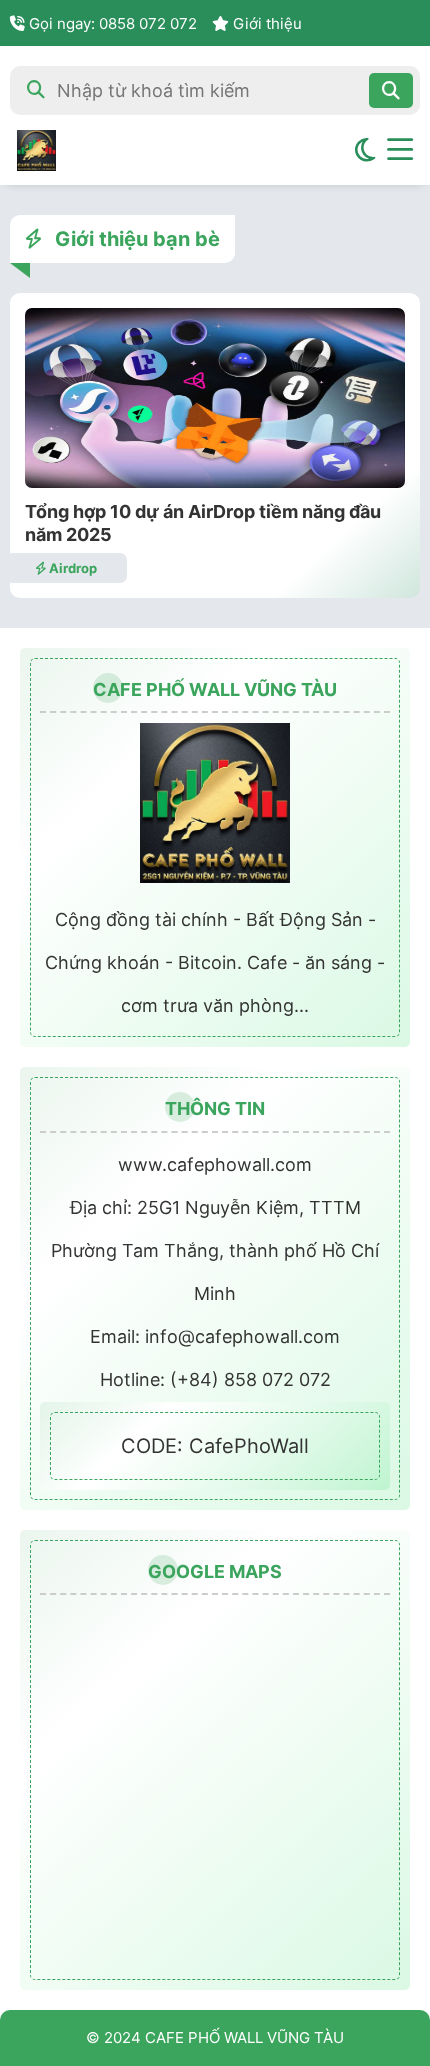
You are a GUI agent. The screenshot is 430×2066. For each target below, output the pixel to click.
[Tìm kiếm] (391, 90)
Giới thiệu (265, 23)
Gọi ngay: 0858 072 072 (111, 23)
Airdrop (71, 568)
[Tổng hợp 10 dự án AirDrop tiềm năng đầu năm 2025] (215, 481)
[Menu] (400, 150)
